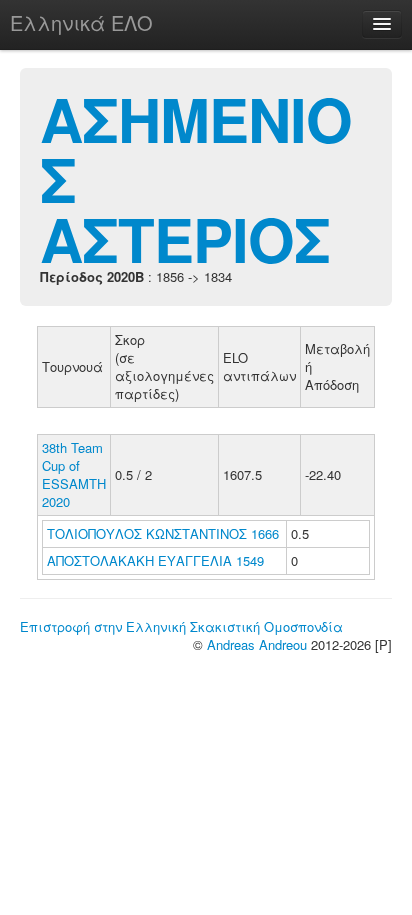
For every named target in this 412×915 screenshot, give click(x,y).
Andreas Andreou (257, 644)
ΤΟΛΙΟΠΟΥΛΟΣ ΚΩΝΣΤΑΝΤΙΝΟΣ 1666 (163, 533)
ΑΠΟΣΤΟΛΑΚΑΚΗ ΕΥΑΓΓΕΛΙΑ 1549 (155, 560)
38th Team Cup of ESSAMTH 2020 (74, 474)
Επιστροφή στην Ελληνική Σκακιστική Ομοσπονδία (181, 626)
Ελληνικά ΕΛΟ (81, 22)
